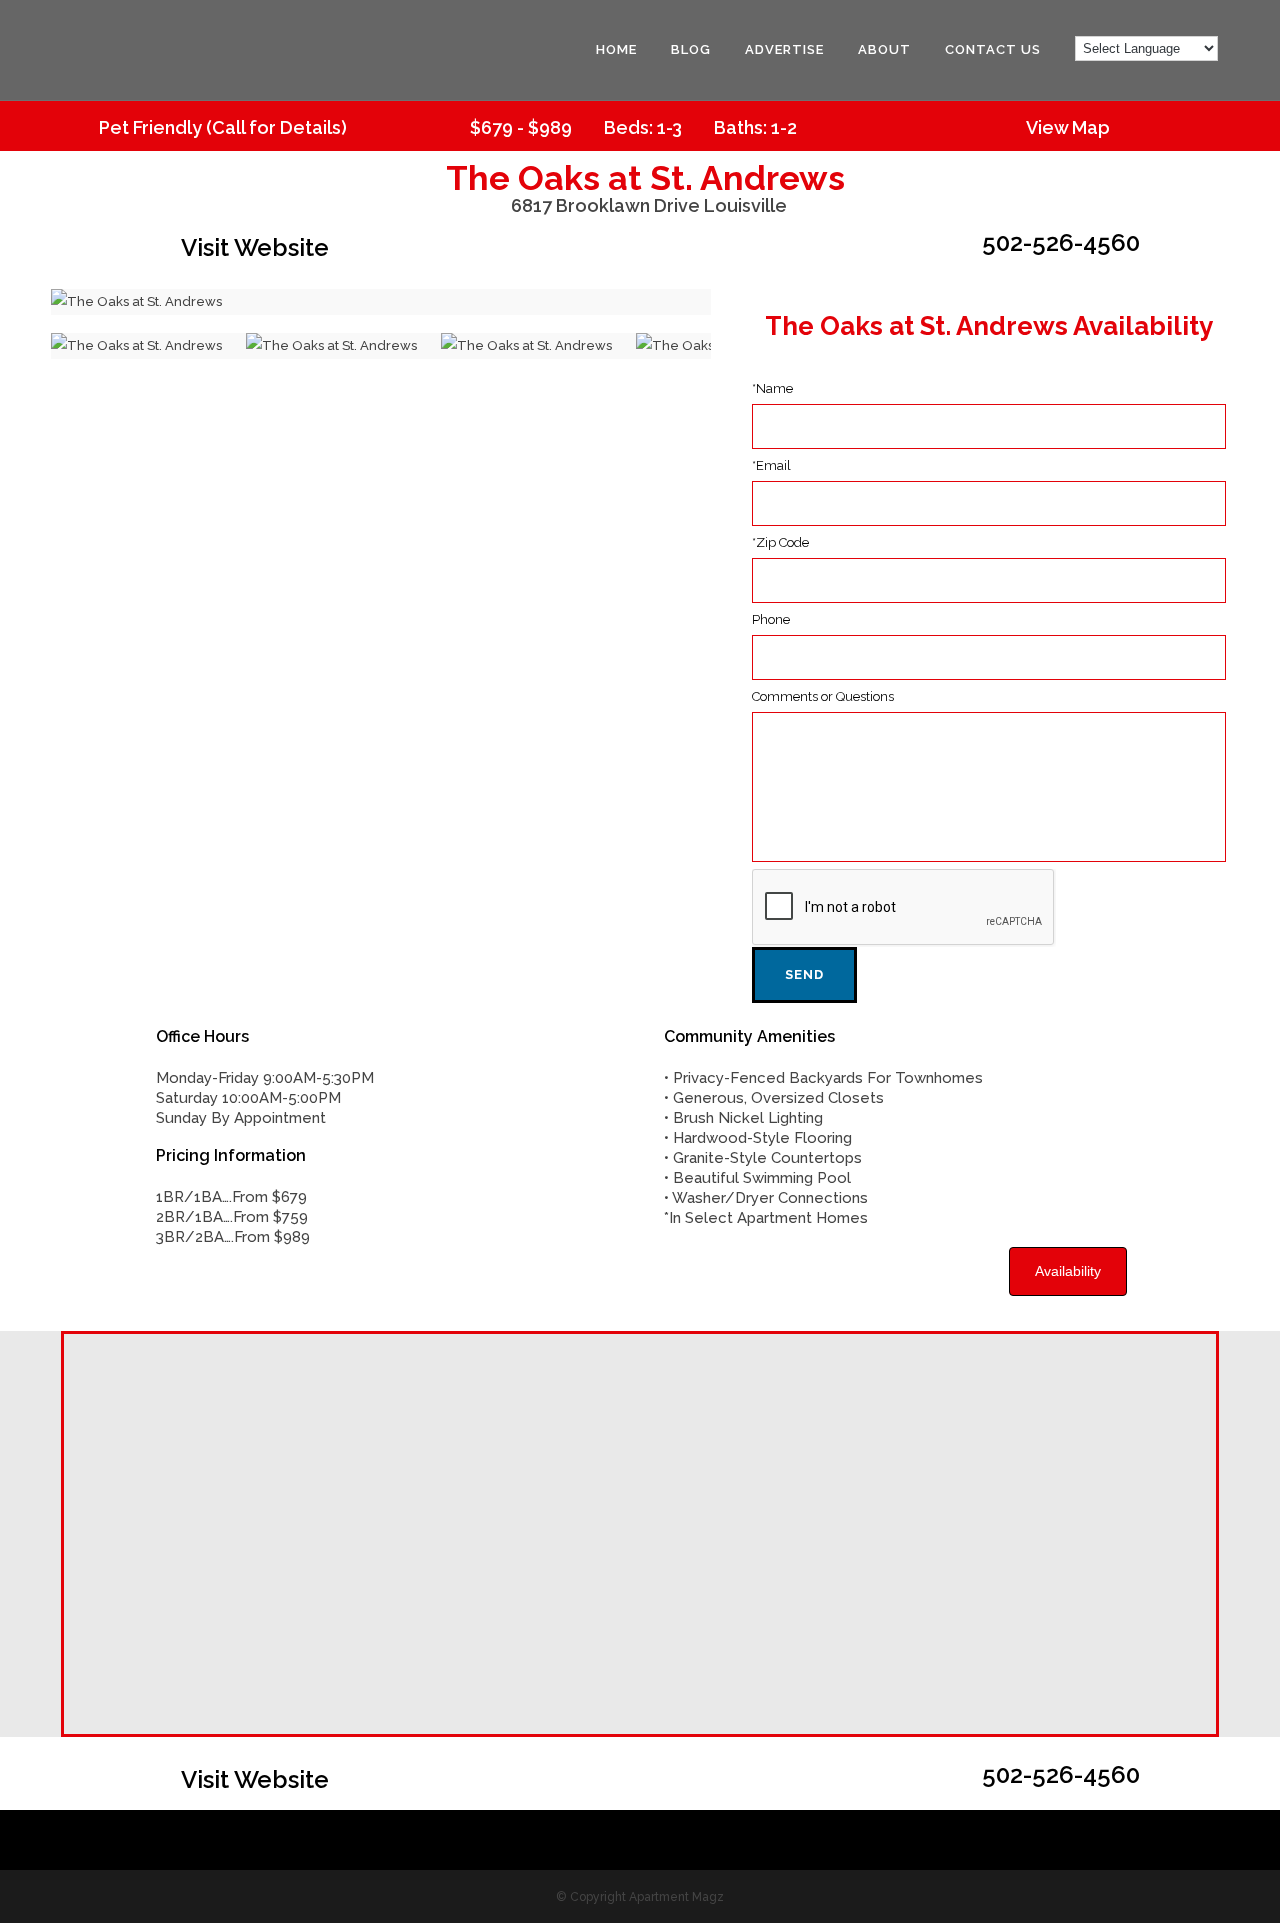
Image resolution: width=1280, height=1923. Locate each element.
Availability (1068, 1271)
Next (741, 302)
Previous (21, 302)
